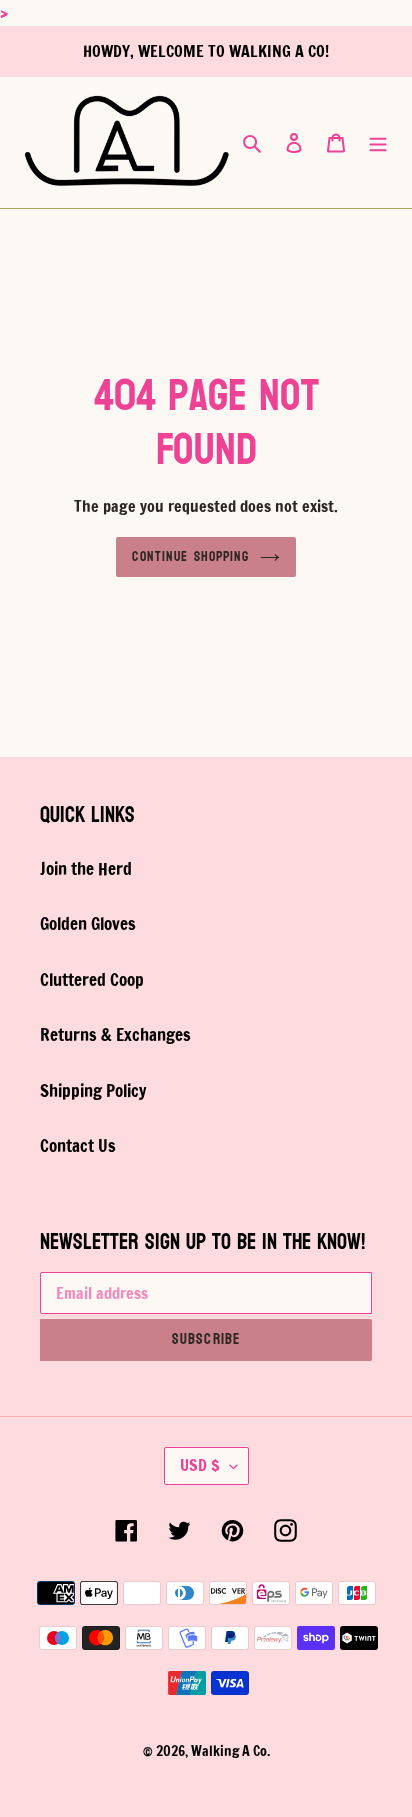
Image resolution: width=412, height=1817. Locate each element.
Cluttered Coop (92, 979)
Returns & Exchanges (115, 1034)
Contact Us (78, 1145)
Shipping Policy (93, 1090)
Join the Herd (86, 868)
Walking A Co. (230, 1751)
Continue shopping (190, 556)
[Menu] (378, 142)
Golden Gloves (88, 923)
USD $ (200, 1465)
